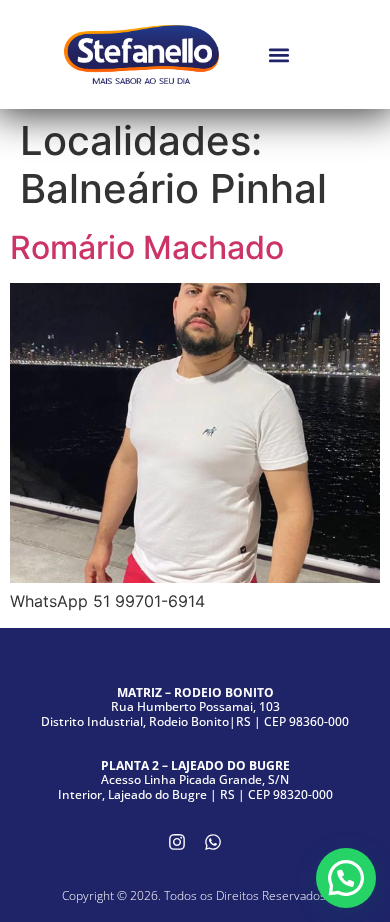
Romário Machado (147, 247)
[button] (278, 54)
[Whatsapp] (213, 842)
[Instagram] (177, 842)
